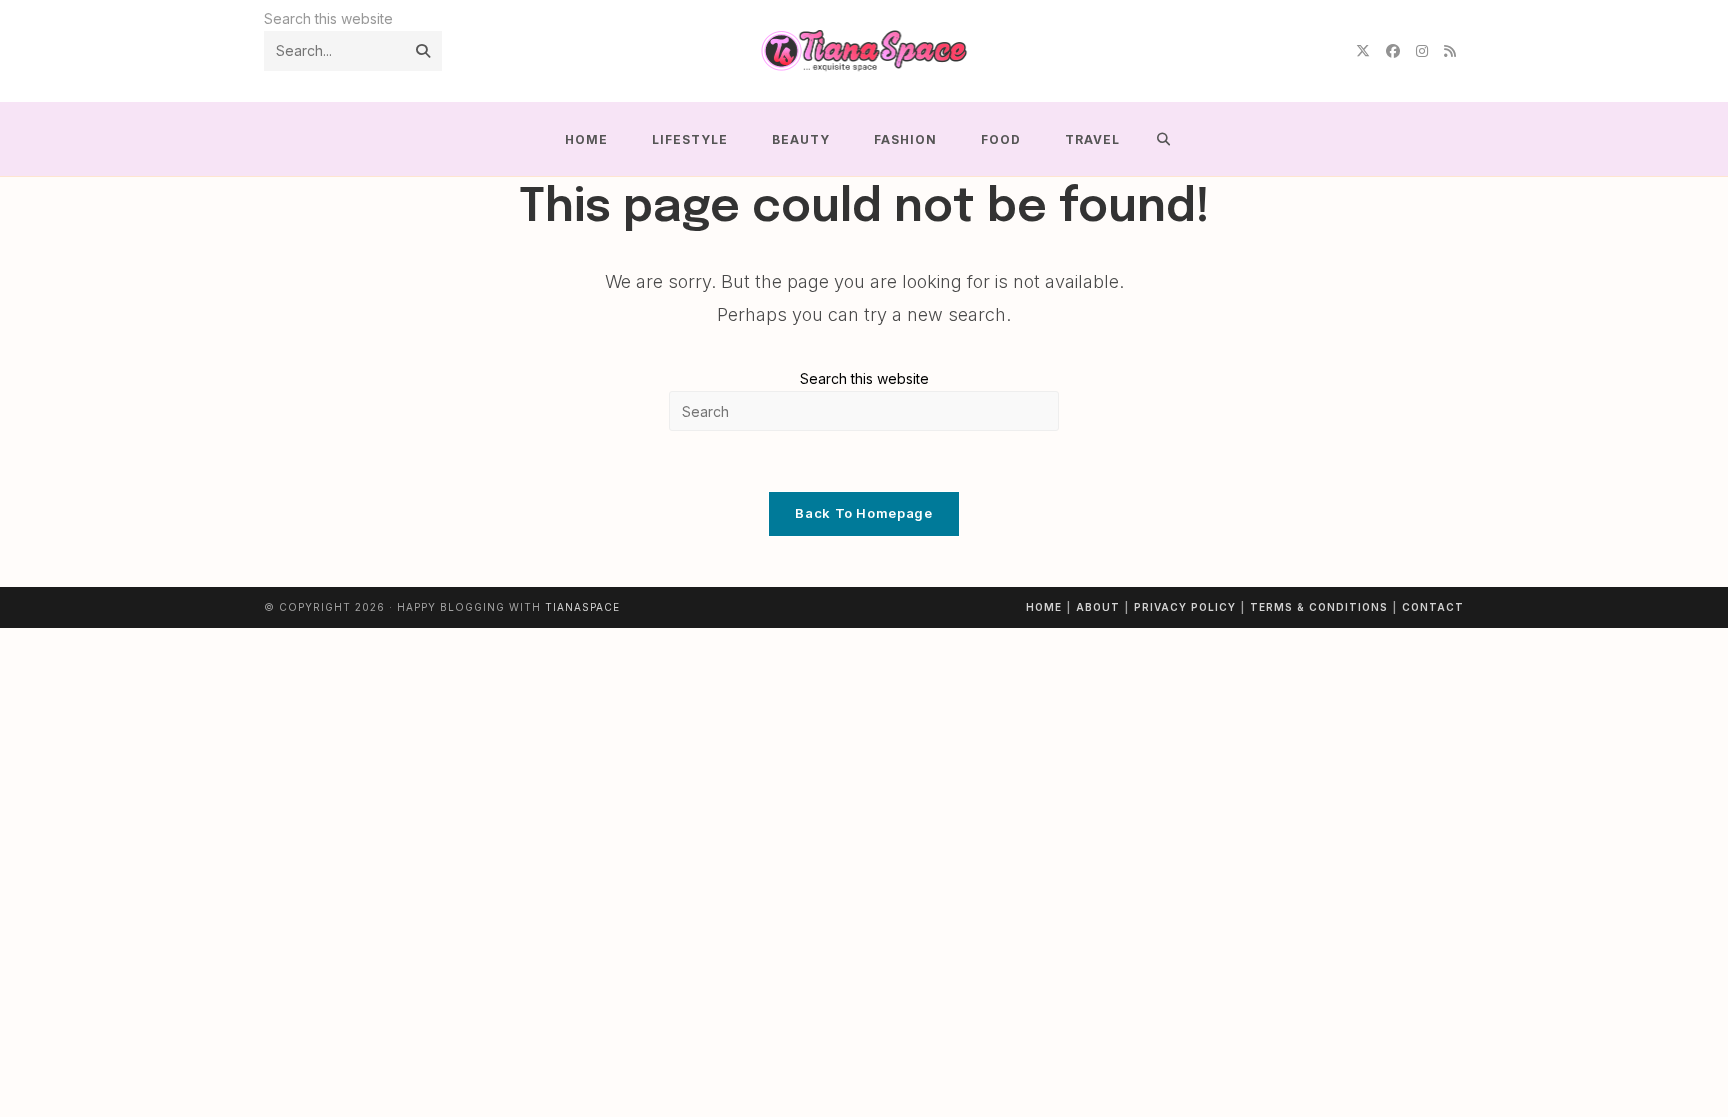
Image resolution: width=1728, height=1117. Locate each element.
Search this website (864, 378)
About (1098, 607)
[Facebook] (1393, 51)
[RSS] (1450, 51)
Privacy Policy (1185, 607)
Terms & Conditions (1319, 607)
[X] (1363, 51)
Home (1044, 607)
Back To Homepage (863, 513)
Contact (1433, 607)
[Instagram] (1422, 51)
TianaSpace (582, 607)
